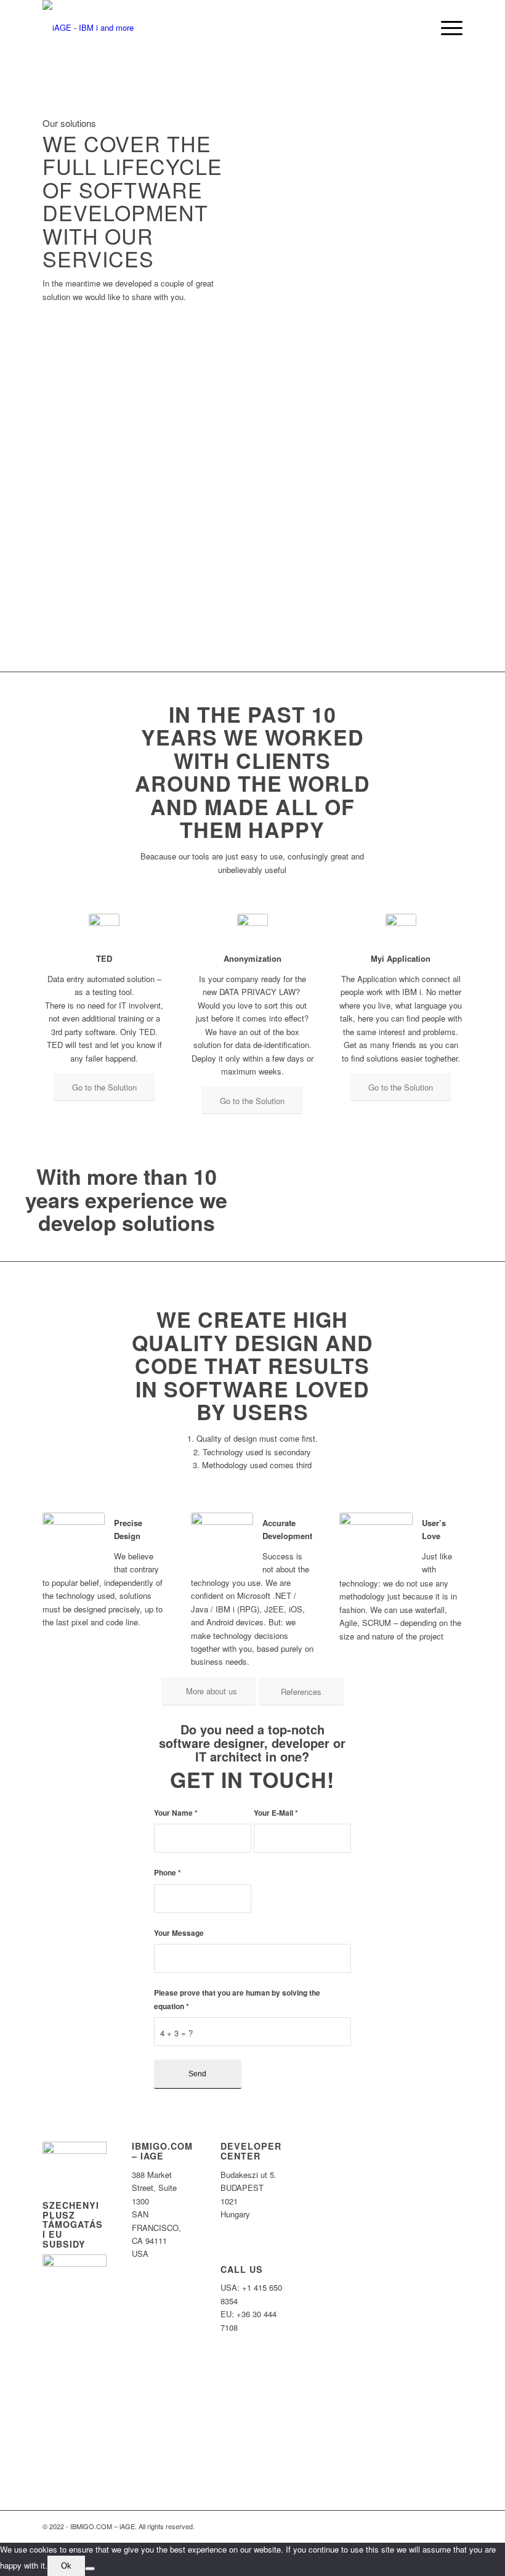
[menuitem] (417, 28)
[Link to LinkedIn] (453, 2526)
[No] (90, 2569)
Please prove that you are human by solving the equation (237, 1999)
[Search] (417, 28)
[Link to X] (435, 2526)
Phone (168, 1873)
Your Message (179, 1933)
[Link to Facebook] (416, 2526)
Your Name (176, 1813)
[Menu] (446, 28)
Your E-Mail (276, 1813)
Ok (66, 2566)
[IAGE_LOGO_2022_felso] (88, 28)
